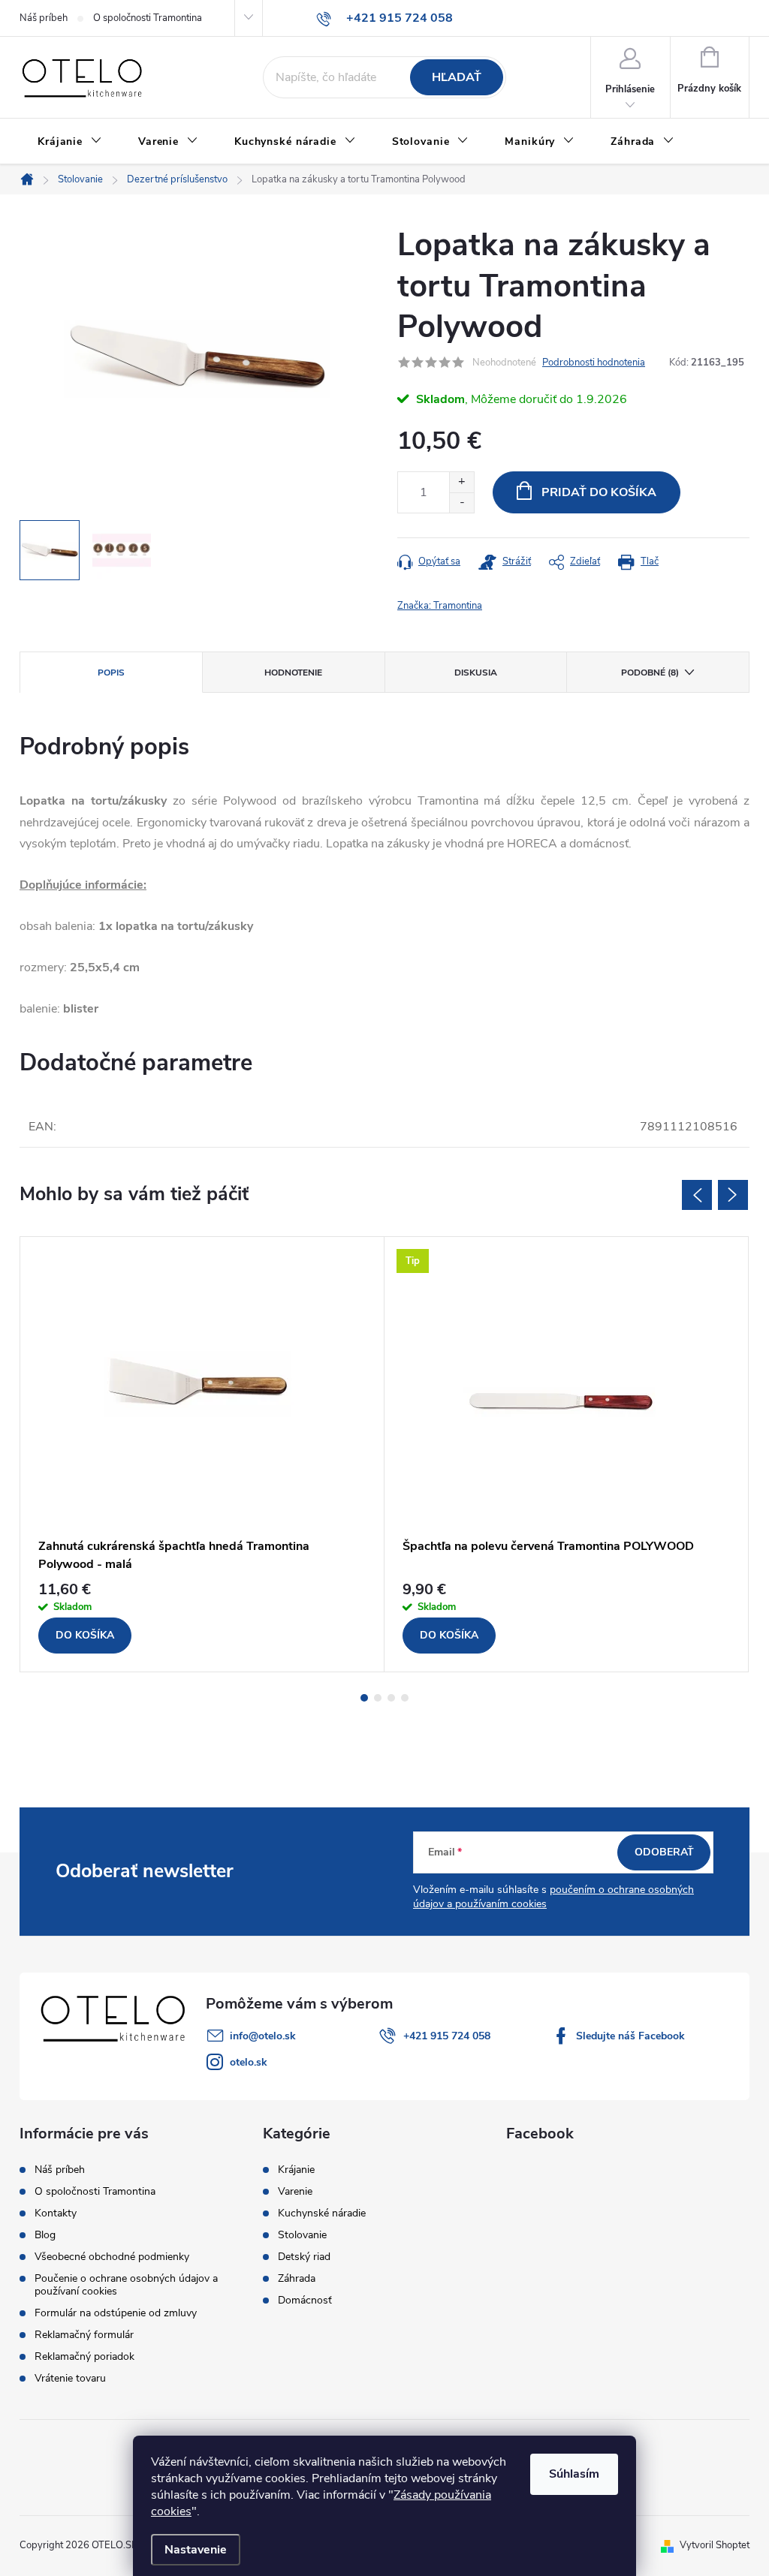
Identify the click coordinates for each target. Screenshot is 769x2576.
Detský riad (304, 2257)
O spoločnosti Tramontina (148, 18)
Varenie (295, 2192)
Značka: (440, 606)
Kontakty (56, 2213)
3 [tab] (391, 1698)
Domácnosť (305, 2301)
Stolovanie (302, 2235)
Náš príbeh (44, 18)
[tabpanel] (202, 1454)
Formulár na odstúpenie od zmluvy (116, 2313)
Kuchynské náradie (322, 2213)
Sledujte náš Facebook (630, 2036)
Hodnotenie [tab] (293, 673)
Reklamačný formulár (84, 2335)
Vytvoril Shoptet (715, 2545)
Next (733, 1195)
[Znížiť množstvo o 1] (461, 503)
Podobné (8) (650, 673)
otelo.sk (249, 2062)
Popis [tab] (111, 673)
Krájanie (296, 2170)
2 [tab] (378, 1698)
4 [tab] (405, 1698)
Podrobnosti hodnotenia (594, 363)
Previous (697, 1195)
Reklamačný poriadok (84, 2356)
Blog (45, 2235)
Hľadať (457, 77)
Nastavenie (196, 2550)
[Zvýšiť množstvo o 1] (461, 482)
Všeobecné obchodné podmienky (112, 2257)
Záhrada (297, 2279)
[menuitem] (70, 142)
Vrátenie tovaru (70, 2378)
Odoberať (664, 1852)
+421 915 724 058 (447, 2036)
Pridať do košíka (599, 492)
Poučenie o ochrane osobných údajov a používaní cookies (126, 2285)
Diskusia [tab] (476, 673)
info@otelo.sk (263, 2036)
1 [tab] (364, 1698)
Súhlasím (574, 2474)
